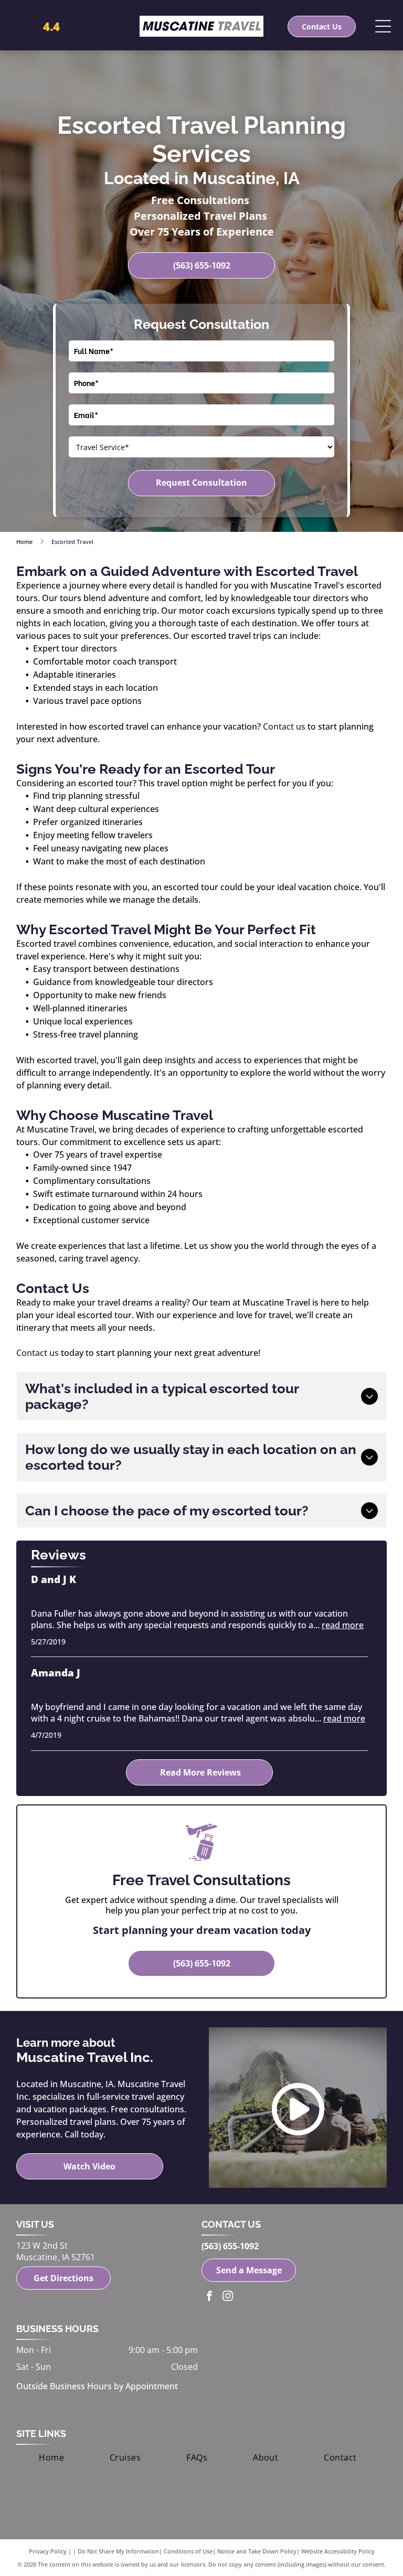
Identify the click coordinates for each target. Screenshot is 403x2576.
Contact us (284, 726)
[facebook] (209, 2297)
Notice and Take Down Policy (257, 2551)
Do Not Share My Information (118, 2551)
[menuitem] (51, 2457)
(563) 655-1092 (230, 2246)
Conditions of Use (188, 2551)
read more (343, 1625)
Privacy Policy (48, 2551)
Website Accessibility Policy (338, 2551)
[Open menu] (383, 26)
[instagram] (228, 2297)
